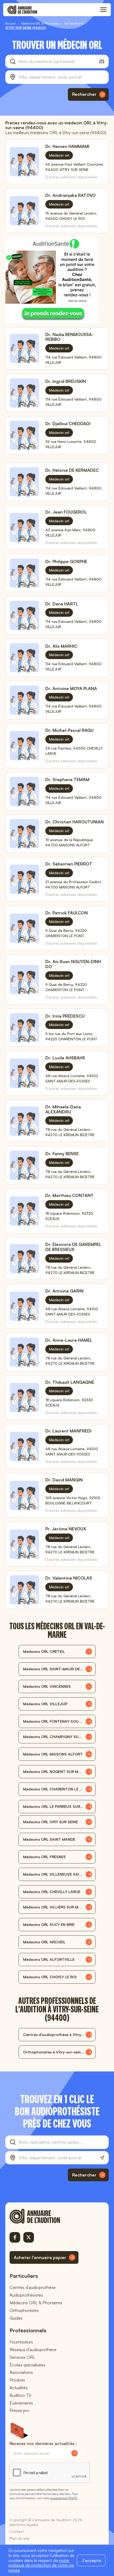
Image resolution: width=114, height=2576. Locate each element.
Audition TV (20, 2395)
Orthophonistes (24, 2310)
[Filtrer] (102, 61)
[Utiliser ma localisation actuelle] (102, 2158)
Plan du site (19, 2538)
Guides (16, 2318)
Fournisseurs (21, 2342)
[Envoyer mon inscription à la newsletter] (74, 2453)
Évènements (21, 2403)
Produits (17, 2380)
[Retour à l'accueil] (44, 2216)
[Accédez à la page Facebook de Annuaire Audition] (15, 2237)
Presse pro (19, 2410)
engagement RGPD (64, 2498)
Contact (17, 2531)
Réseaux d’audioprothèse (33, 2350)
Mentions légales (24, 2525)
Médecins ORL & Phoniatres (36, 2303)
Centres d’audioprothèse (33, 2287)
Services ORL (22, 2357)
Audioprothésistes (26, 2295)
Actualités (19, 2388)
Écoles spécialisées (27, 2365)
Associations (21, 2372)
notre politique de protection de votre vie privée (41, 2565)
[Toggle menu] (103, 10)
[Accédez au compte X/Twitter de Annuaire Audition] (29, 2237)
